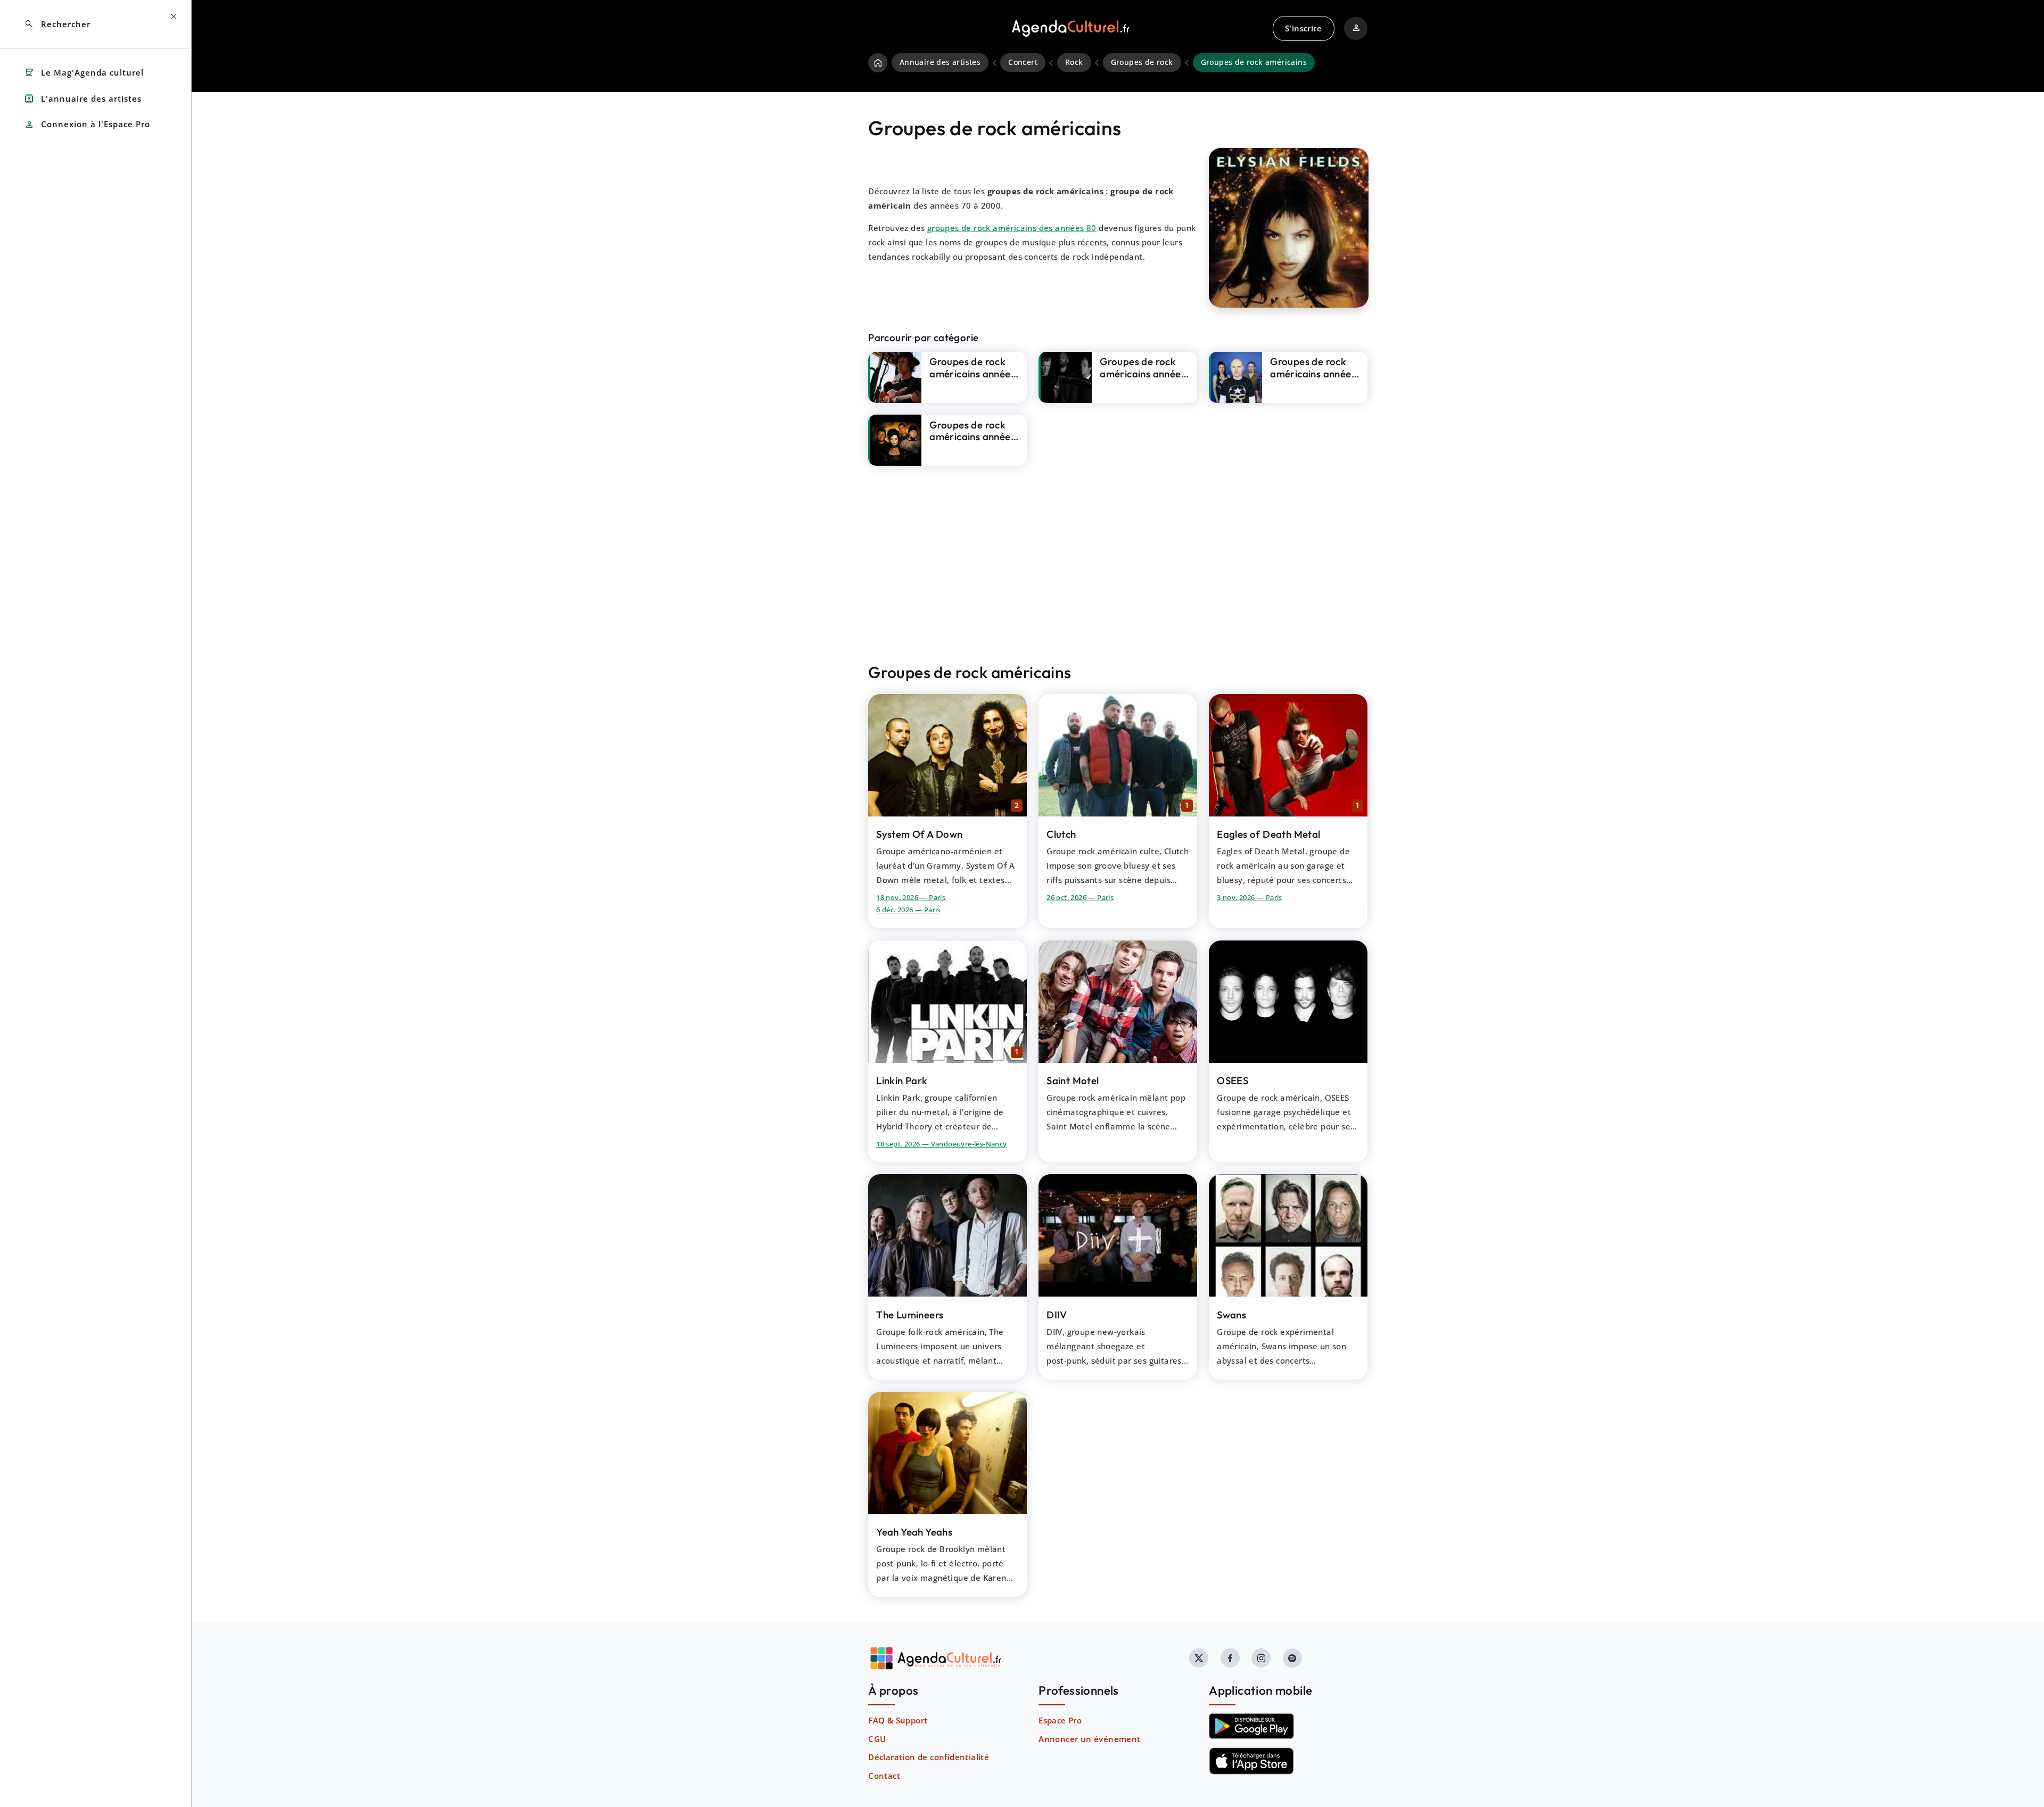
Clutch (1061, 834)
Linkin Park (902, 1080)
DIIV (1057, 1315)
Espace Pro (1060, 1720)
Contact (884, 1776)
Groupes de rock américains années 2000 (972, 373)
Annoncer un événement (1089, 1739)
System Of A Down (919, 834)
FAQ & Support (898, 1720)
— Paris (911, 897)
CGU (877, 1739)
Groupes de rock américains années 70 (1143, 373)
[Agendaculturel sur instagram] (1261, 1658)
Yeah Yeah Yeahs (914, 1532)
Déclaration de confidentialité (929, 1757)
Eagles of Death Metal (1268, 834)
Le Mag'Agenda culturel (84, 73)
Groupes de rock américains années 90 (972, 437)
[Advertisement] (1118, 564)
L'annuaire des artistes (83, 99)
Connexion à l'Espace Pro (87, 125)
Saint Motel (1073, 1080)
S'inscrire (1303, 28)
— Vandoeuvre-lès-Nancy (941, 1144)
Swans (1231, 1315)
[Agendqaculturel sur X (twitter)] (1199, 1658)
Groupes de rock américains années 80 (1313, 373)
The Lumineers (910, 1315)
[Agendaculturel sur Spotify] (1292, 1658)
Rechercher (57, 24)
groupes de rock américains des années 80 (1012, 228)
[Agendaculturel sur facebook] (1230, 1658)
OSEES (1233, 1080)
